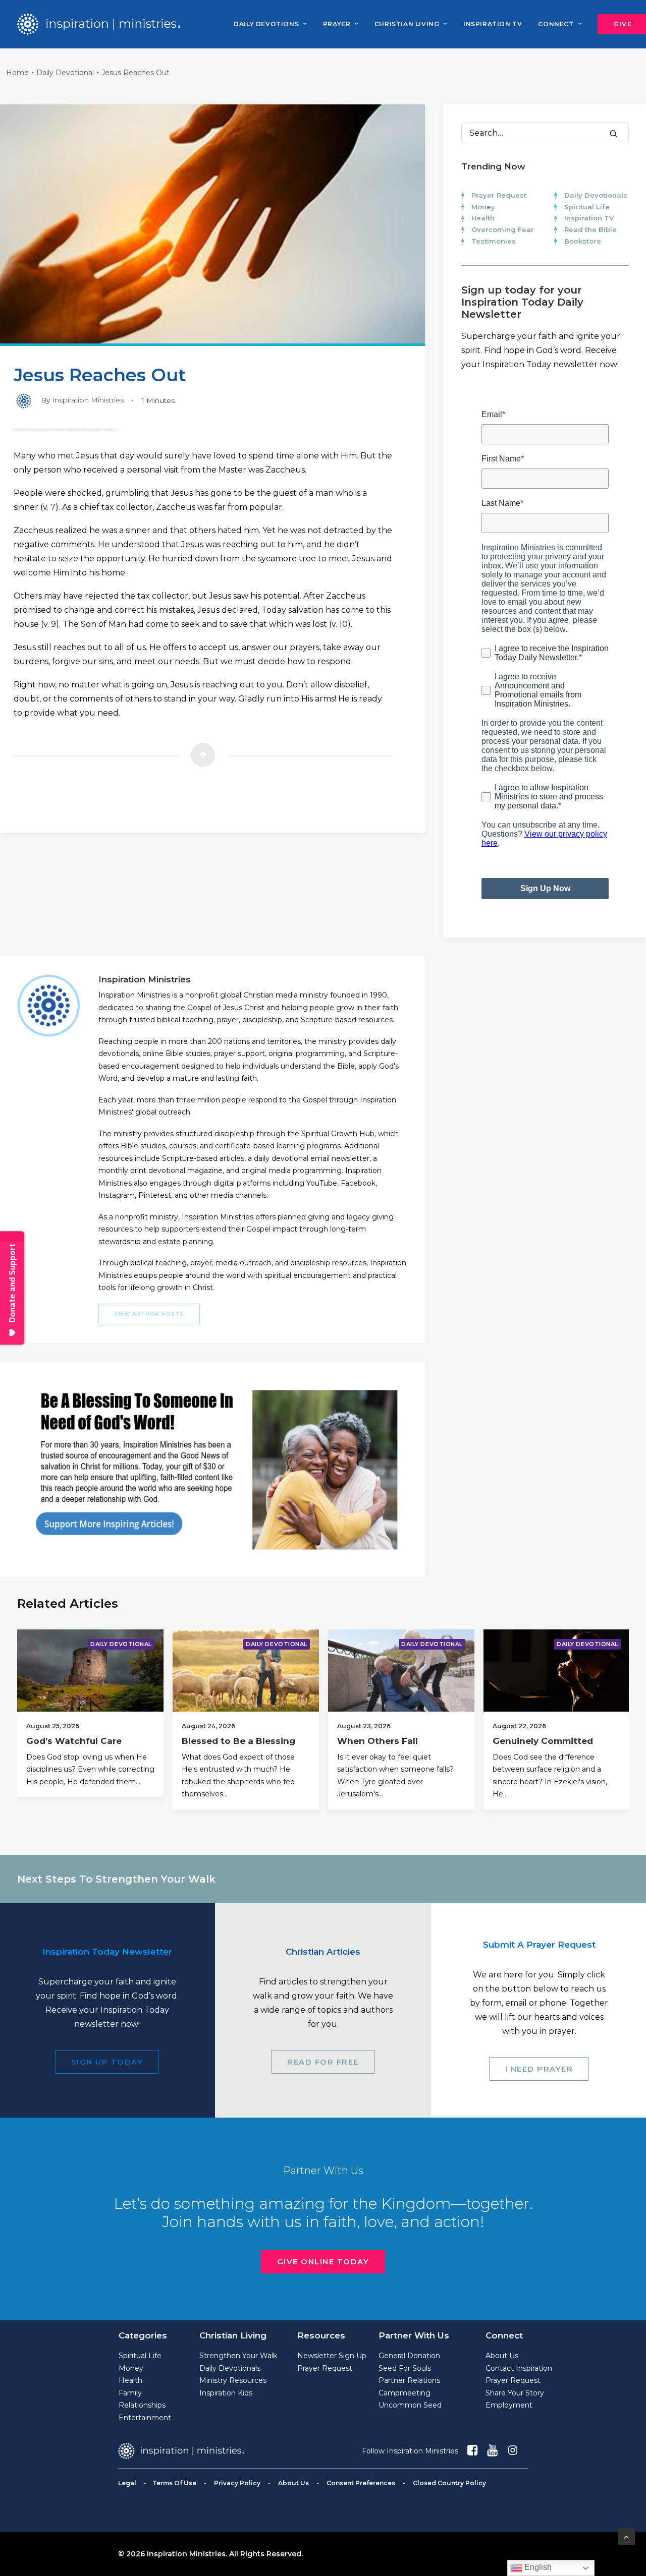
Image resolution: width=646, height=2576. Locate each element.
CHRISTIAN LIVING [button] (407, 24)
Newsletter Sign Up (332, 2356)
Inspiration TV (589, 218)
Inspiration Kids (226, 2393)
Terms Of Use (174, 2483)
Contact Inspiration (519, 2368)
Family (130, 2393)
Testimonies (494, 241)
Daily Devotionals (596, 195)
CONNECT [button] (556, 24)
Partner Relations (409, 2380)
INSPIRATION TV (493, 24)
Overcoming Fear (503, 229)
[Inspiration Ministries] (99, 24)
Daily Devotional (65, 73)
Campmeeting (405, 2393)
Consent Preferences (361, 2483)
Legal (127, 2483)
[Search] (545, 133)
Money (483, 207)
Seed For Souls (405, 2368)
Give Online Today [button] (323, 2262)
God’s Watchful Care (74, 1741)
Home (17, 73)
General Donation (409, 2356)
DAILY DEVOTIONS (266, 24)
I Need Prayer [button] (539, 2069)
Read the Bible (590, 229)
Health (483, 218)
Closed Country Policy (449, 2483)
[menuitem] (270, 24)
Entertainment (145, 2418)
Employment (509, 2405)
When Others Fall (378, 1741)
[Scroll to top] (626, 2536)
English (537, 2567)
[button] (614, 134)
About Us (502, 2356)
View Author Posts (149, 1314)
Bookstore (583, 241)
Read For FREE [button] (323, 2062)
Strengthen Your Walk (238, 2356)
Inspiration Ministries (88, 400)
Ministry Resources (233, 2380)
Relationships (142, 2405)
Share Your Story (515, 2393)
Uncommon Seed (410, 2405)
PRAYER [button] (337, 24)
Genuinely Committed (543, 1741)
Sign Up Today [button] (107, 2062)
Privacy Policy (237, 2483)
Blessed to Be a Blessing (238, 1741)
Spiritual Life (587, 207)
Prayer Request (499, 195)
